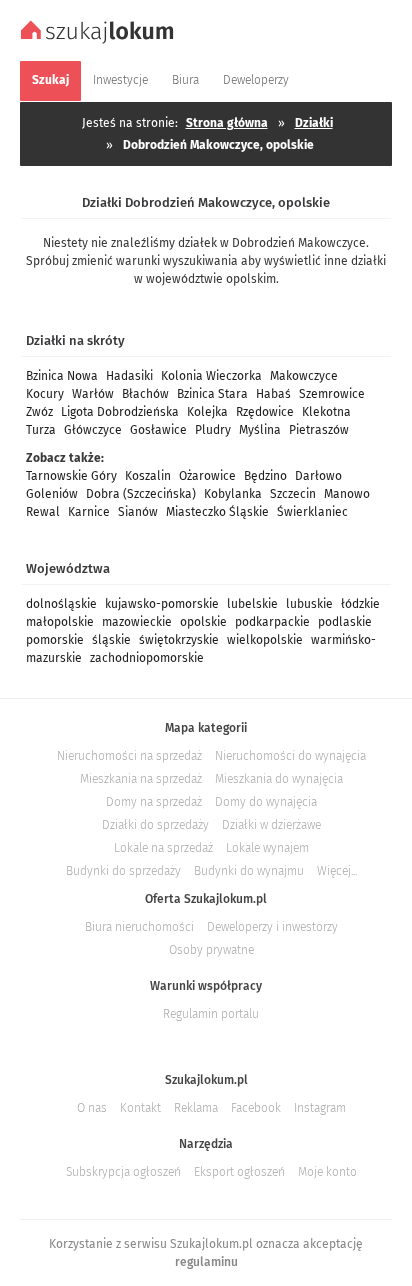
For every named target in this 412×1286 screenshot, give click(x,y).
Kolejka (207, 412)
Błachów (145, 394)
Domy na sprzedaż (154, 802)
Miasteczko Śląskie (217, 512)
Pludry (213, 430)
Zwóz (39, 412)
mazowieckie (137, 622)
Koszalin (148, 476)
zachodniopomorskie (147, 658)
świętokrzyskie (179, 640)
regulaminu (206, 1262)
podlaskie (345, 622)
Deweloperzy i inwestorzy (272, 927)
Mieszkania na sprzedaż (141, 779)
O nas (92, 1108)
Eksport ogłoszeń (239, 1172)
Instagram (320, 1108)
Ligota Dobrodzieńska (120, 412)
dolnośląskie (61, 604)
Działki (314, 123)
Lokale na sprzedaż (163, 848)
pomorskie (55, 640)
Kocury (45, 394)
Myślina (260, 430)
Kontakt (140, 1108)
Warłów (93, 394)
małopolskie (60, 622)
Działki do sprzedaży (155, 825)
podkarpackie (272, 622)
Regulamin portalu (211, 1014)
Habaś (273, 394)
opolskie (203, 622)
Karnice (89, 512)
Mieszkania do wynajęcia (279, 779)
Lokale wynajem (267, 848)
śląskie (111, 640)
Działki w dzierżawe (271, 825)
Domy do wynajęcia (266, 802)
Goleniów (52, 494)
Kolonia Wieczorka (211, 376)
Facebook (256, 1108)
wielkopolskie (265, 640)
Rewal (43, 512)
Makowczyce (304, 376)
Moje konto (327, 1172)
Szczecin (293, 494)
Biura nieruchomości (139, 927)
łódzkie (360, 604)
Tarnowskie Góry (71, 476)
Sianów (138, 512)
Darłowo (318, 476)
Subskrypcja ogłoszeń (123, 1172)
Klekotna (326, 412)
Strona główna (227, 123)
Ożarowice (207, 476)
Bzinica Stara (212, 394)
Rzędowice (265, 412)
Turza (41, 430)
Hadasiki (129, 376)
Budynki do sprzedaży (123, 871)
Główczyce (93, 430)
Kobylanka (233, 494)
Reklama (196, 1108)
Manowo (347, 494)
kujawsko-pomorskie (162, 604)
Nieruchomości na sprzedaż (129, 756)
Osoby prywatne (211, 950)
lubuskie (309, 604)
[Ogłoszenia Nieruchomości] (99, 41)
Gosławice (158, 430)
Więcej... (337, 871)
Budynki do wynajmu (249, 871)
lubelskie (252, 604)
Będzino (265, 476)
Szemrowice (332, 394)
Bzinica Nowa (62, 376)
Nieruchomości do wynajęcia (290, 756)
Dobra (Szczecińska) (141, 494)
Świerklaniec (312, 512)
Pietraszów (319, 430)
